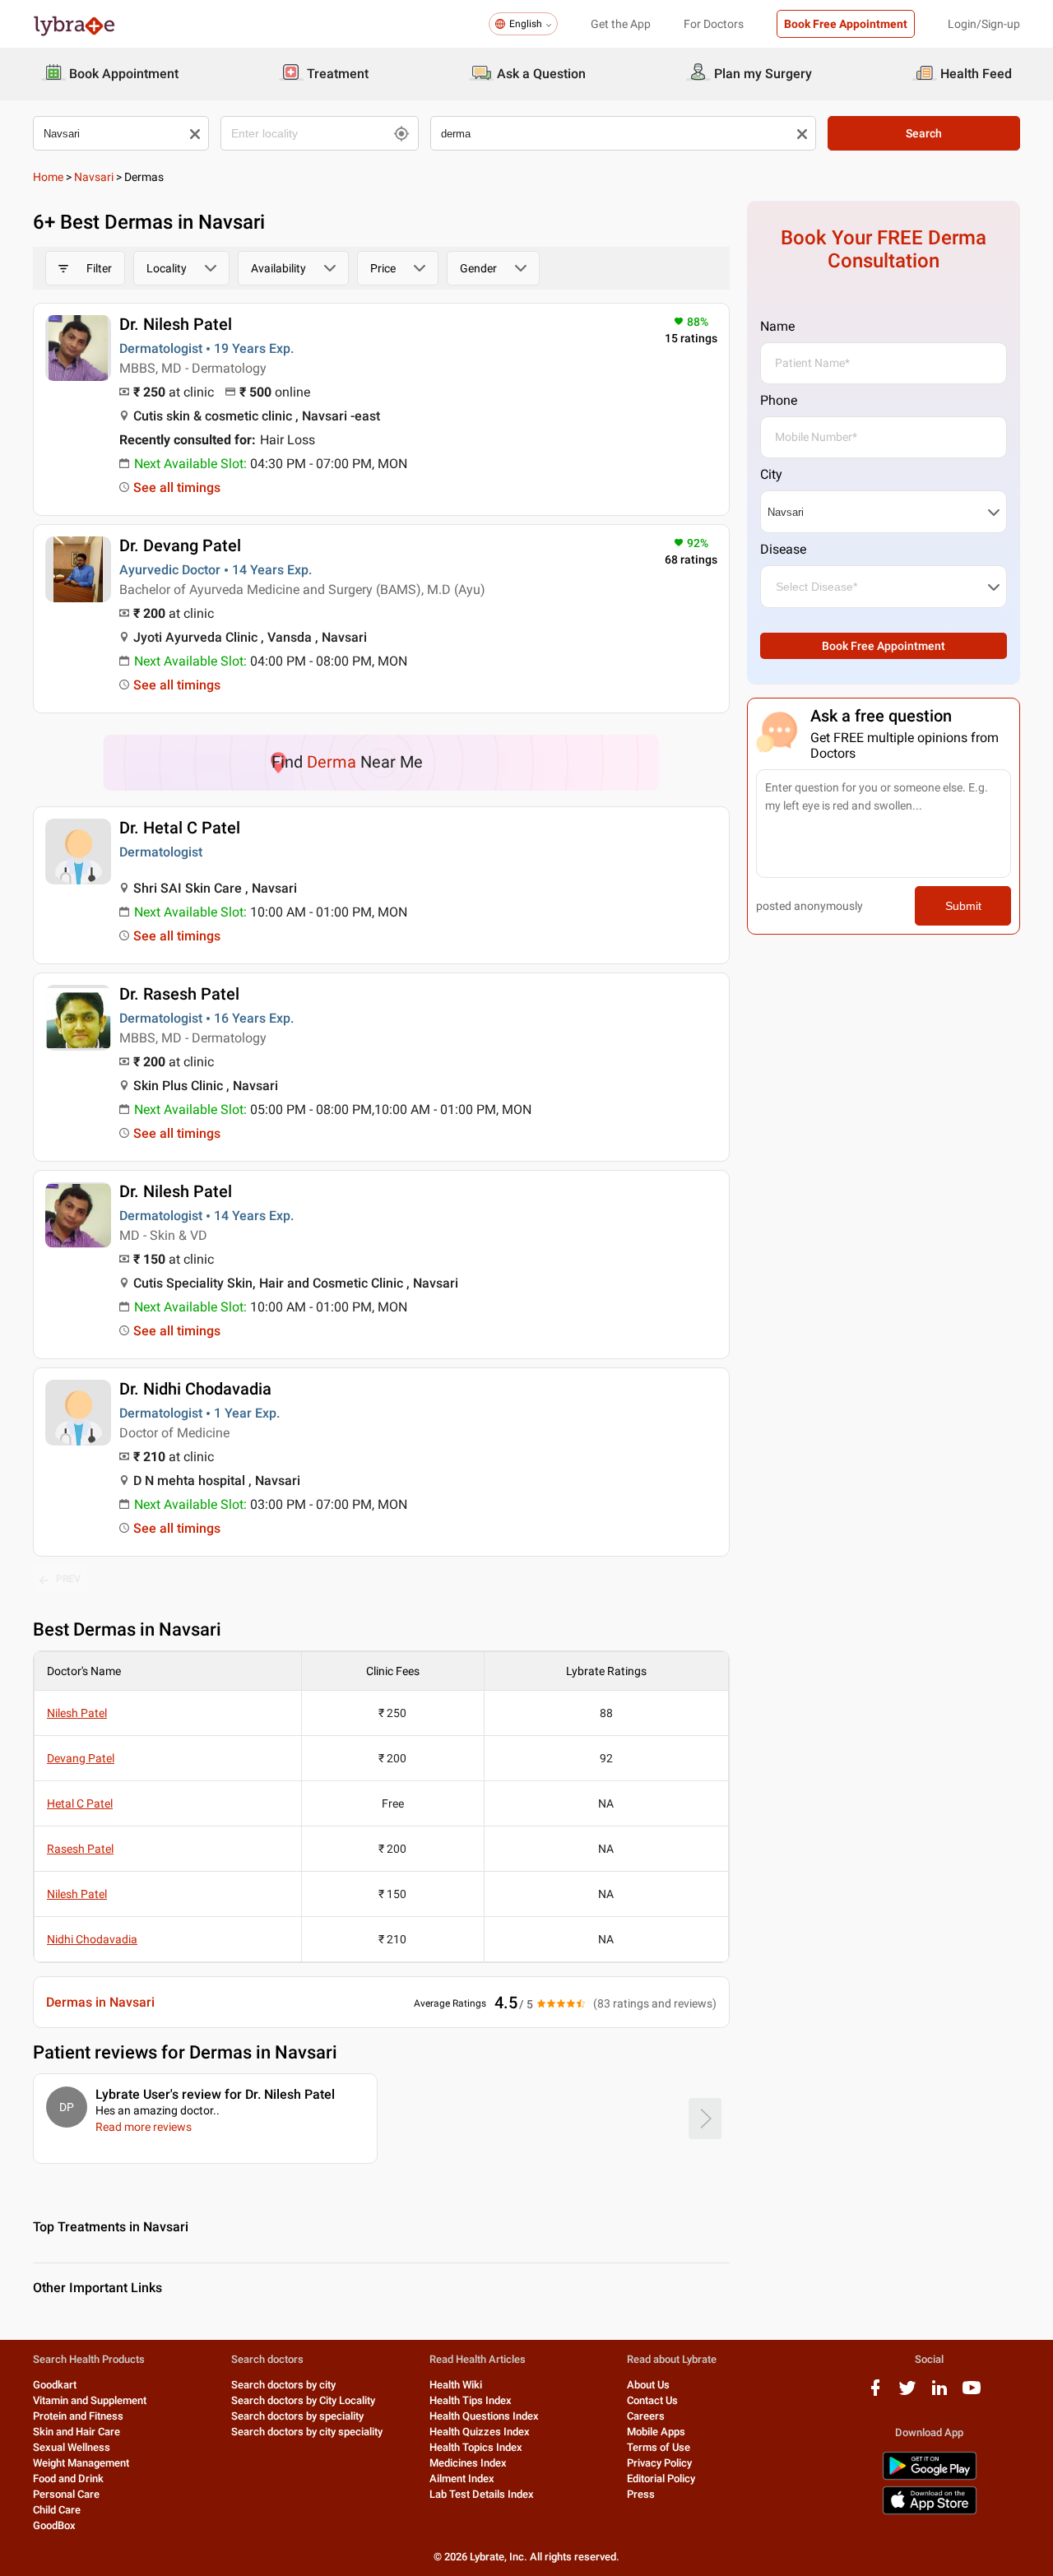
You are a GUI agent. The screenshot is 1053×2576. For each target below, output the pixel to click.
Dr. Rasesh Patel (179, 994)
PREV (68, 1579)
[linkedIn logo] (939, 2394)
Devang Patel (81, 1758)
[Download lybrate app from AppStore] (930, 2511)
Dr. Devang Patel (180, 545)
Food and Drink (68, 2479)
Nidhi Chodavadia (92, 1939)
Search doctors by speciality (297, 2416)
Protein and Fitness (78, 2416)
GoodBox (54, 2525)
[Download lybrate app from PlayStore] (930, 2477)
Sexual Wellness (72, 2447)
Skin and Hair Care (77, 2432)
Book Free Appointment (846, 24)
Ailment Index (462, 2479)
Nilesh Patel (77, 1713)
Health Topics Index (476, 2447)
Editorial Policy (661, 2479)
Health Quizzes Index (480, 2432)
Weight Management (81, 2463)
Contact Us (652, 2400)
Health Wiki (456, 2385)
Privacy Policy (659, 2463)
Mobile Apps (656, 2432)
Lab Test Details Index (482, 2494)
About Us (648, 2385)
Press (641, 2494)
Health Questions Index (484, 2416)
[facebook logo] (875, 2394)
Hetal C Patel (80, 1803)
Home (48, 177)
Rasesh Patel (80, 1849)
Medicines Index (468, 2463)
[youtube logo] (972, 2394)
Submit (963, 906)
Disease (783, 549)
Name (777, 326)
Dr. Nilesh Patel (176, 324)
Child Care (57, 2510)
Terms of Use (659, 2447)
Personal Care (66, 2494)
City (771, 474)
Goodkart (55, 2385)
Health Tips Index (471, 2400)
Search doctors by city (283, 2385)
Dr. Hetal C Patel (180, 828)
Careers (646, 2416)
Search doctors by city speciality (307, 2432)
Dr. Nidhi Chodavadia (195, 1389)
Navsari (94, 177)
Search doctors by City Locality (303, 2400)
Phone (779, 400)
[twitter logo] (907, 2394)
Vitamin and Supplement (90, 2400)
